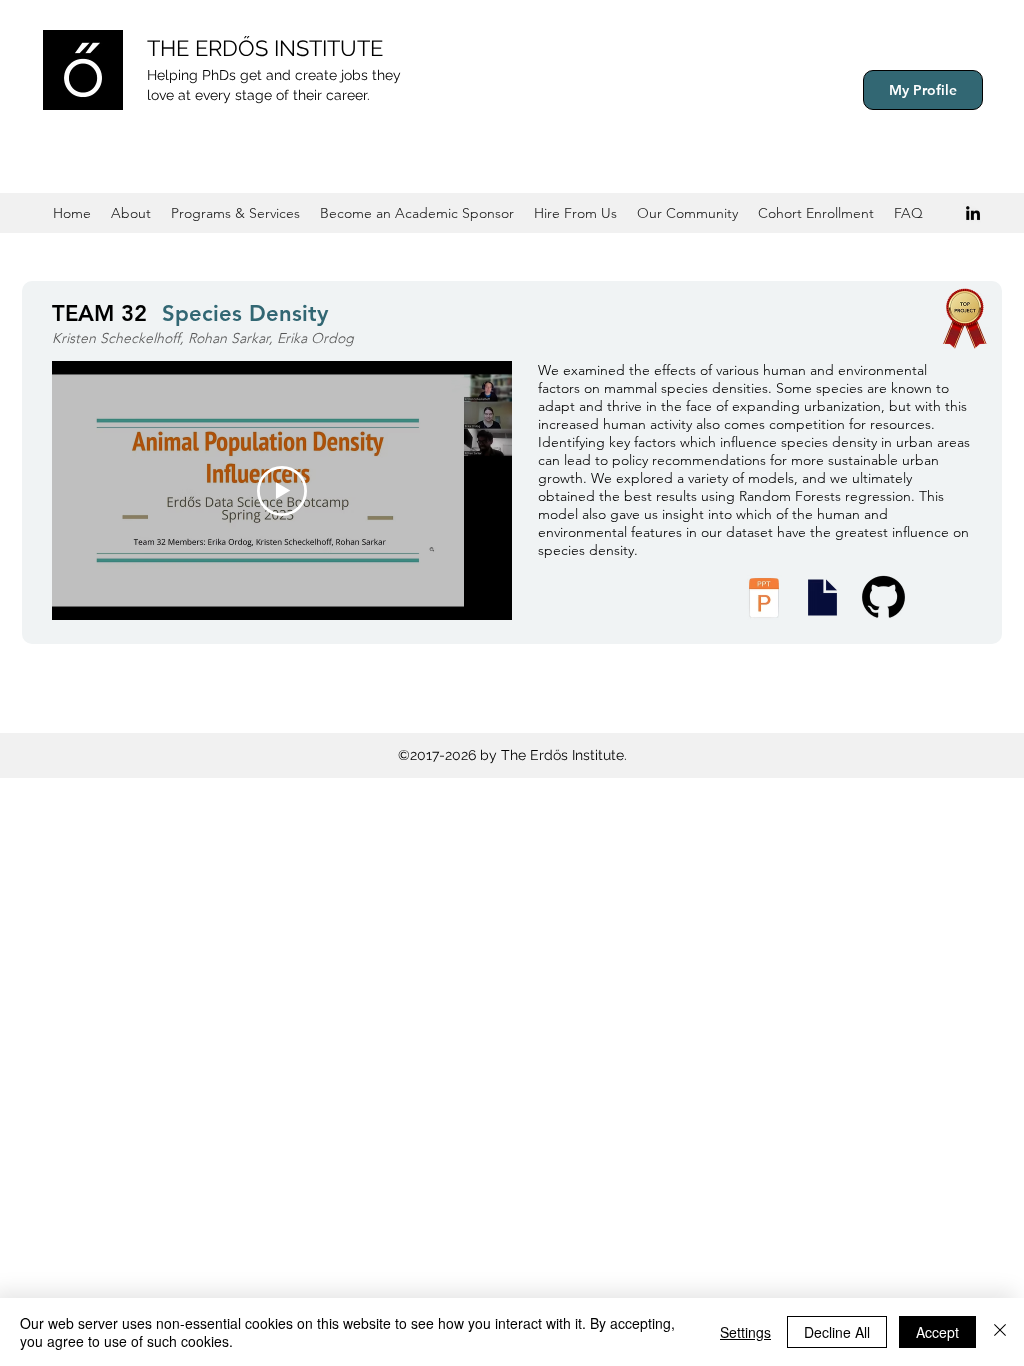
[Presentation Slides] (822, 597)
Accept (937, 1332)
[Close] (1000, 1332)
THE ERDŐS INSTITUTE (265, 48)
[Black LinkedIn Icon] (973, 213)
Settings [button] (745, 1332)
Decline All (837, 1332)
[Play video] (282, 491)
